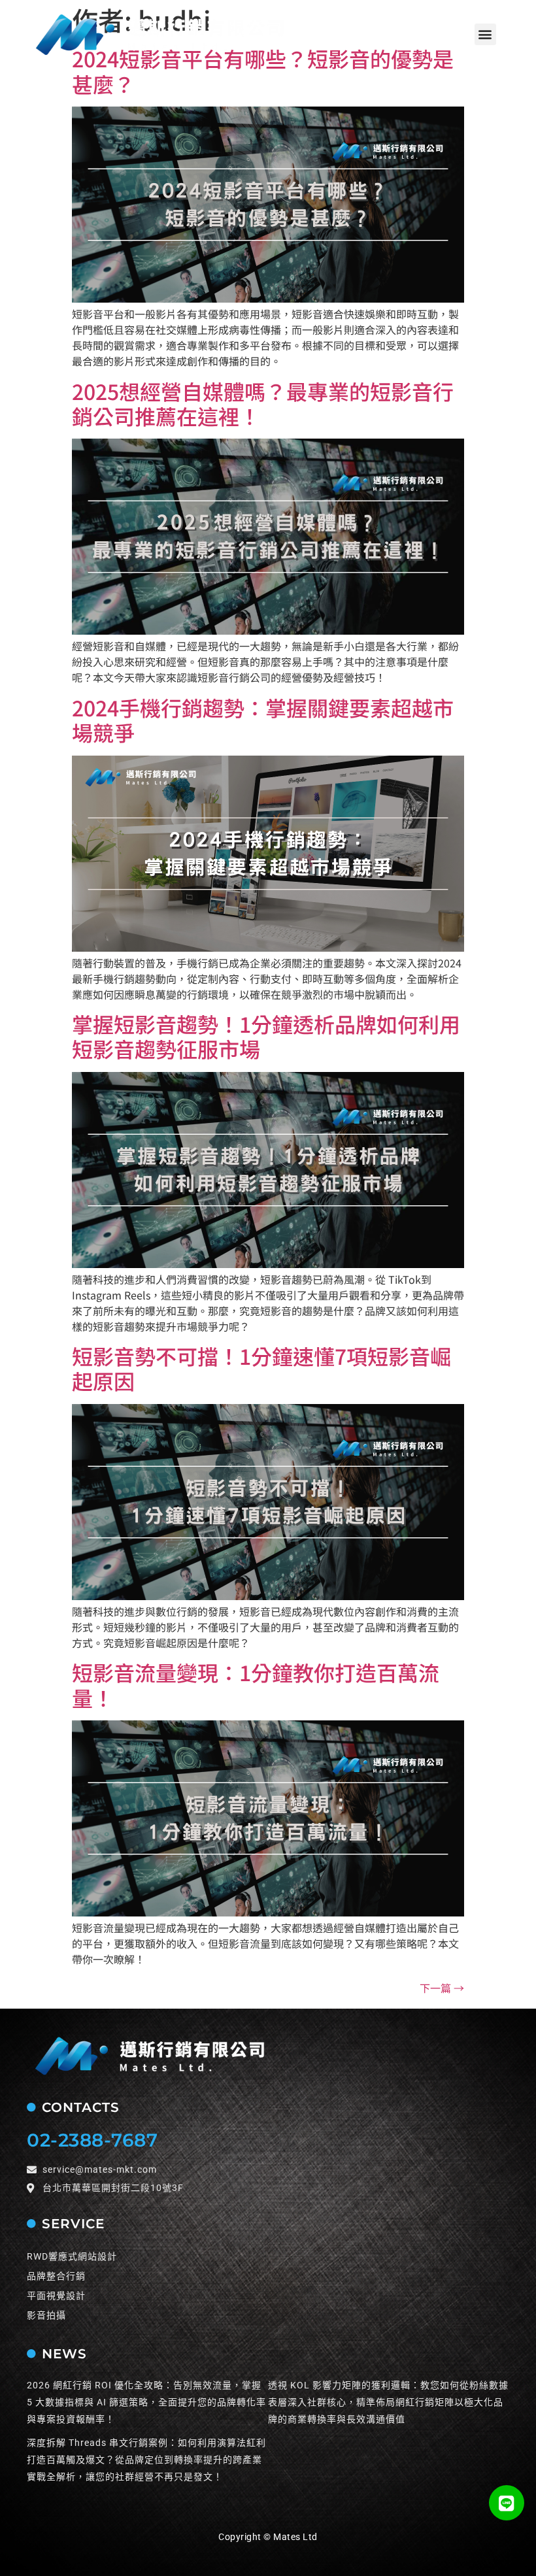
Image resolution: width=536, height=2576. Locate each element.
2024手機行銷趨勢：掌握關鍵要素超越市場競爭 (263, 720)
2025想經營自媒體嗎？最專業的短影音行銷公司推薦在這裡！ (263, 403)
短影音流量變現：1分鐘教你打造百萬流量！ (256, 1684)
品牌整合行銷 (56, 2276)
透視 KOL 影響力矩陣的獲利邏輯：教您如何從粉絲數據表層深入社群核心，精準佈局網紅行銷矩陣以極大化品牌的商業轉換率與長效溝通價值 (388, 2402)
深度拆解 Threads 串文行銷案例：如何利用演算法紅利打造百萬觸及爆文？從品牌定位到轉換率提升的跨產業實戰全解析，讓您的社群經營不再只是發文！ (146, 2460)
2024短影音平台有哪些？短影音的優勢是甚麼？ (263, 71)
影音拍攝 (46, 2315)
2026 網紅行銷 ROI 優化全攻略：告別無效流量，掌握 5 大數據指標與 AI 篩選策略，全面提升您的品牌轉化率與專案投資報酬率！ (146, 2402)
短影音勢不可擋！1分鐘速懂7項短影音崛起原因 (261, 1368)
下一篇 (442, 1988)
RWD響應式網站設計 (72, 2256)
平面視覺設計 (56, 2296)
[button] (485, 34)
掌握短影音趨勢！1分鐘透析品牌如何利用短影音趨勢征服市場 (266, 1036)
